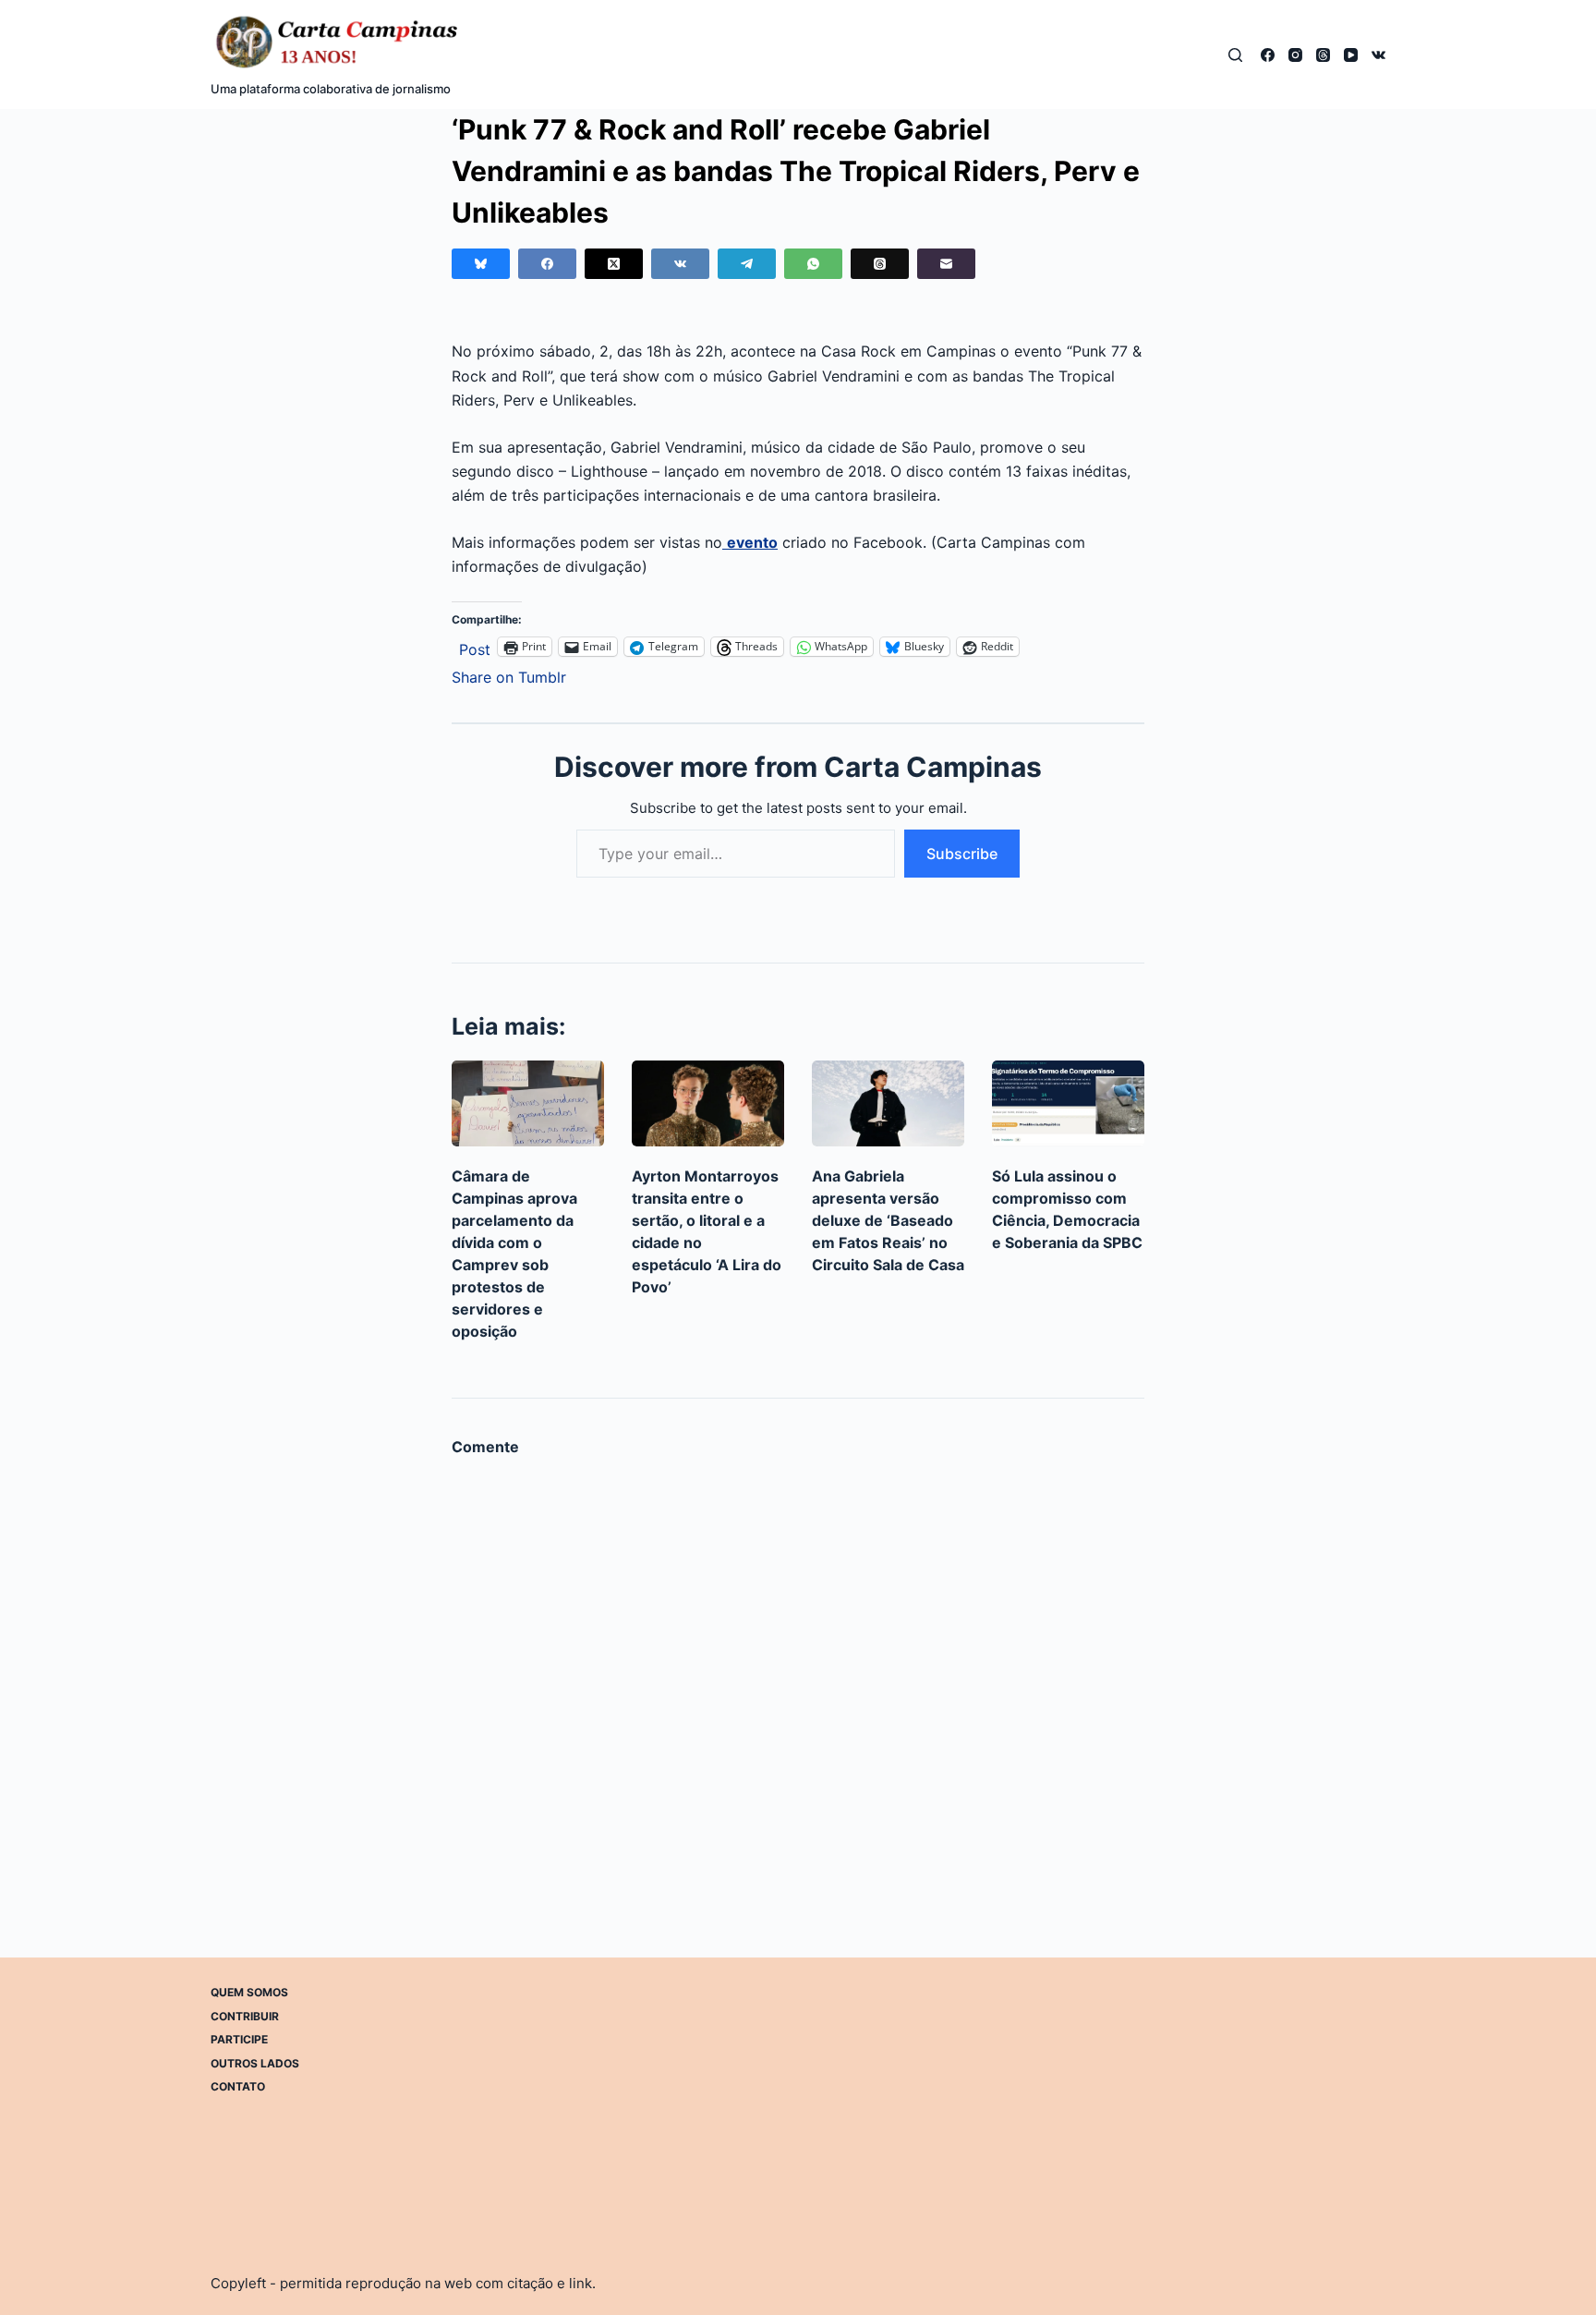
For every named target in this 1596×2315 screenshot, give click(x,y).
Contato (238, 2086)
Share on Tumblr (509, 675)
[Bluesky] (481, 264)
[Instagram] (1295, 55)
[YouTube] (1351, 55)
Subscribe (962, 854)
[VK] (1378, 55)
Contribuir (245, 2015)
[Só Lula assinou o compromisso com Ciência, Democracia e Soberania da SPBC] (1068, 1103)
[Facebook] (1268, 55)
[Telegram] (747, 264)
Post (475, 647)
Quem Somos (249, 1992)
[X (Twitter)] (614, 264)
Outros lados (255, 2062)
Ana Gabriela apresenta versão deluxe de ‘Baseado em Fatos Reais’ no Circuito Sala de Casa (888, 1220)
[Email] (946, 264)
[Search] (1235, 55)
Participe (239, 2039)
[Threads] (1323, 55)
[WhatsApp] (813, 264)
